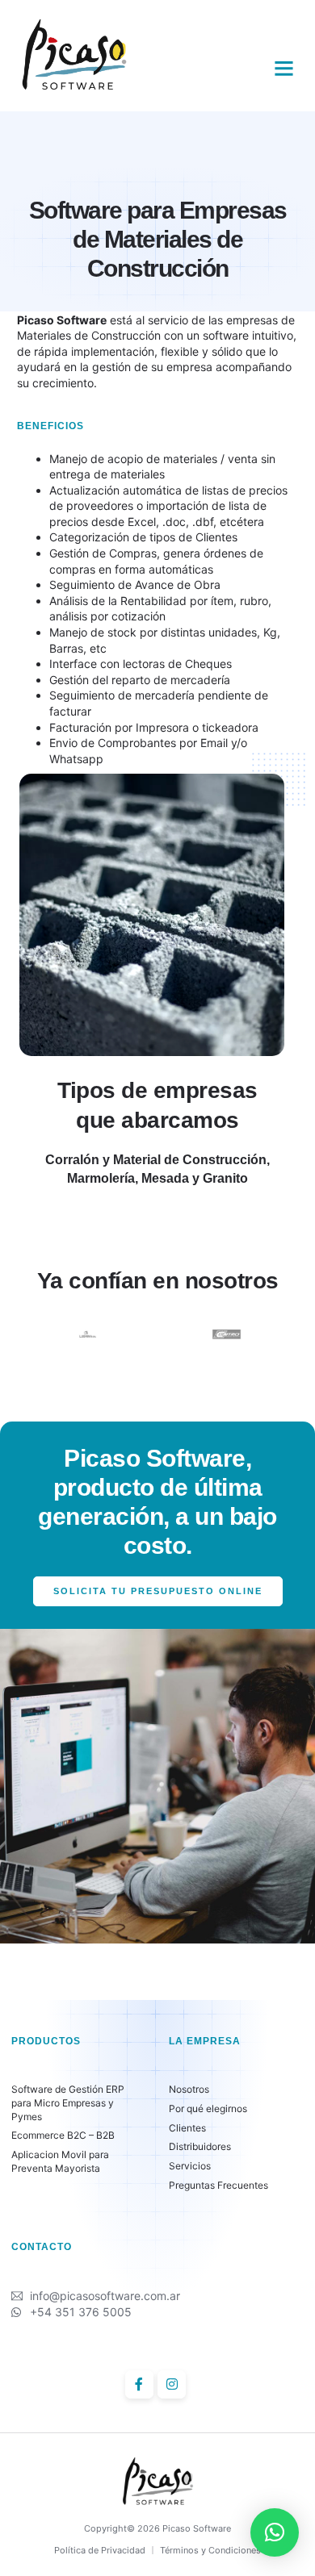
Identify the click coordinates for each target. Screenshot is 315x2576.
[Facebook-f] (139, 2384)
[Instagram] (172, 2384)
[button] (283, 69)
